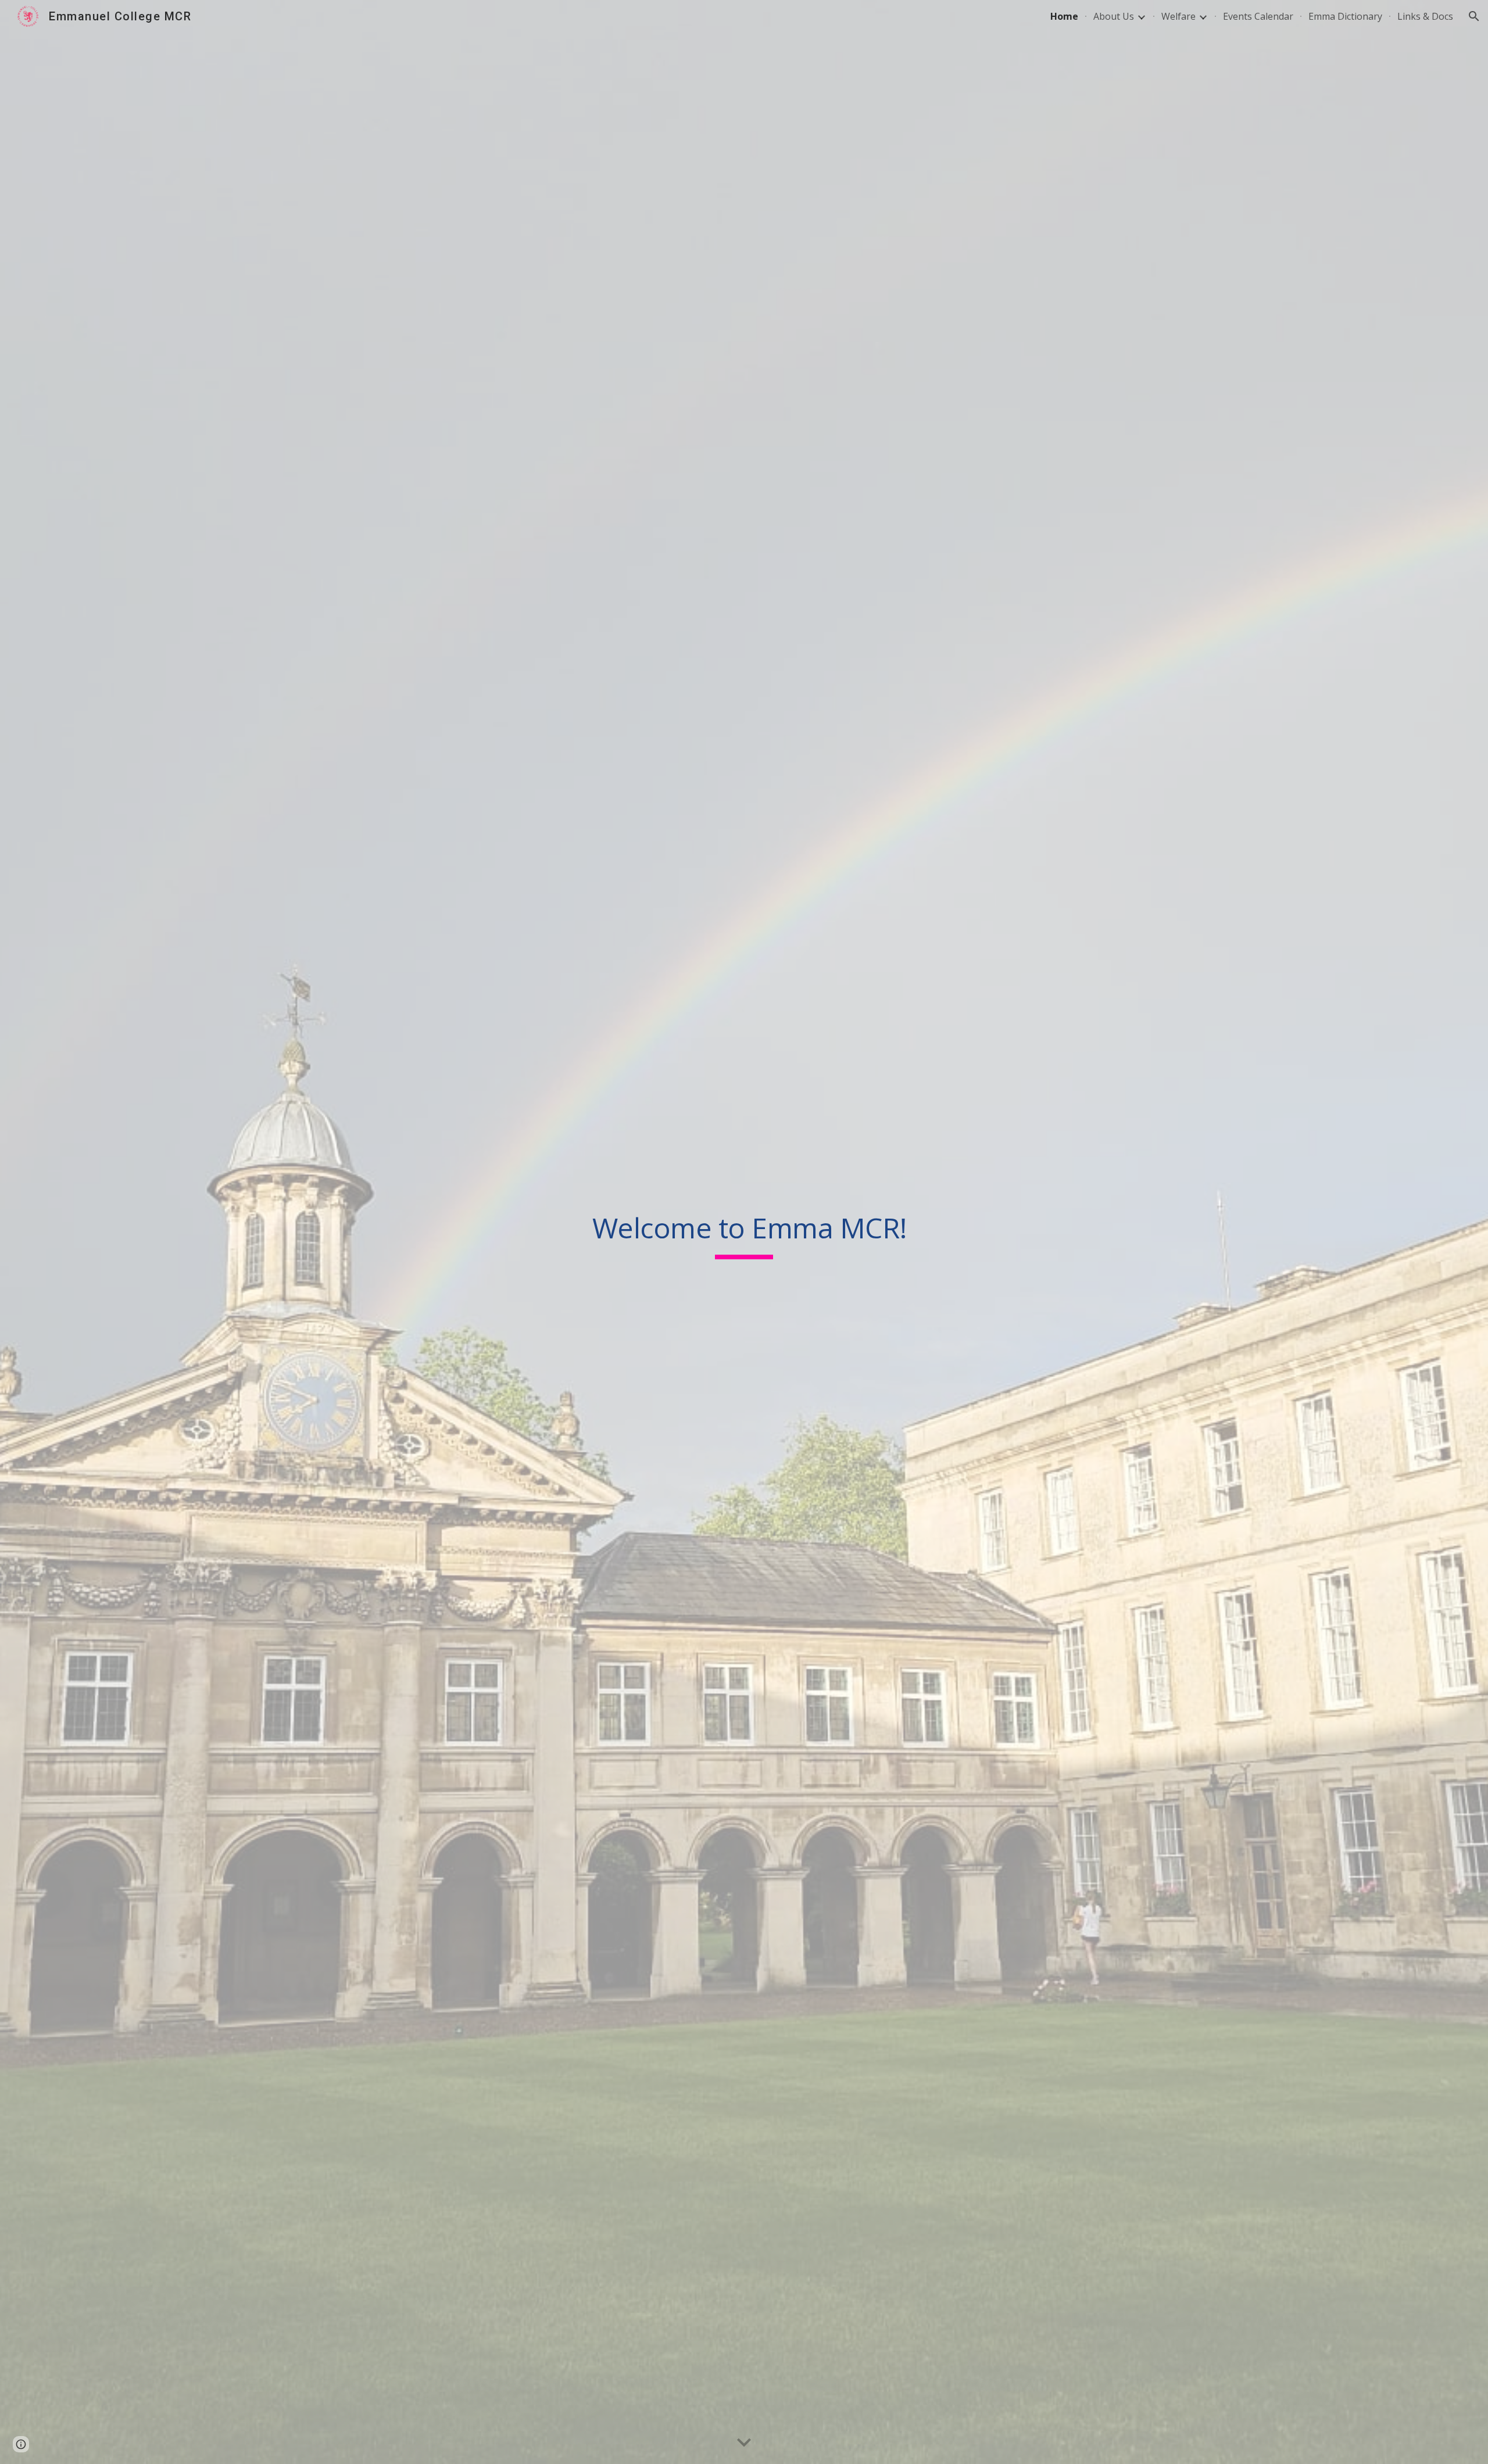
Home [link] (1064, 16)
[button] (1474, 16)
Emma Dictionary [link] (1345, 16)
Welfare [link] (1178, 16)
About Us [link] (1114, 16)
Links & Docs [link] (1425, 16)
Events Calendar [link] (1258, 16)
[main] (744, 1232)
